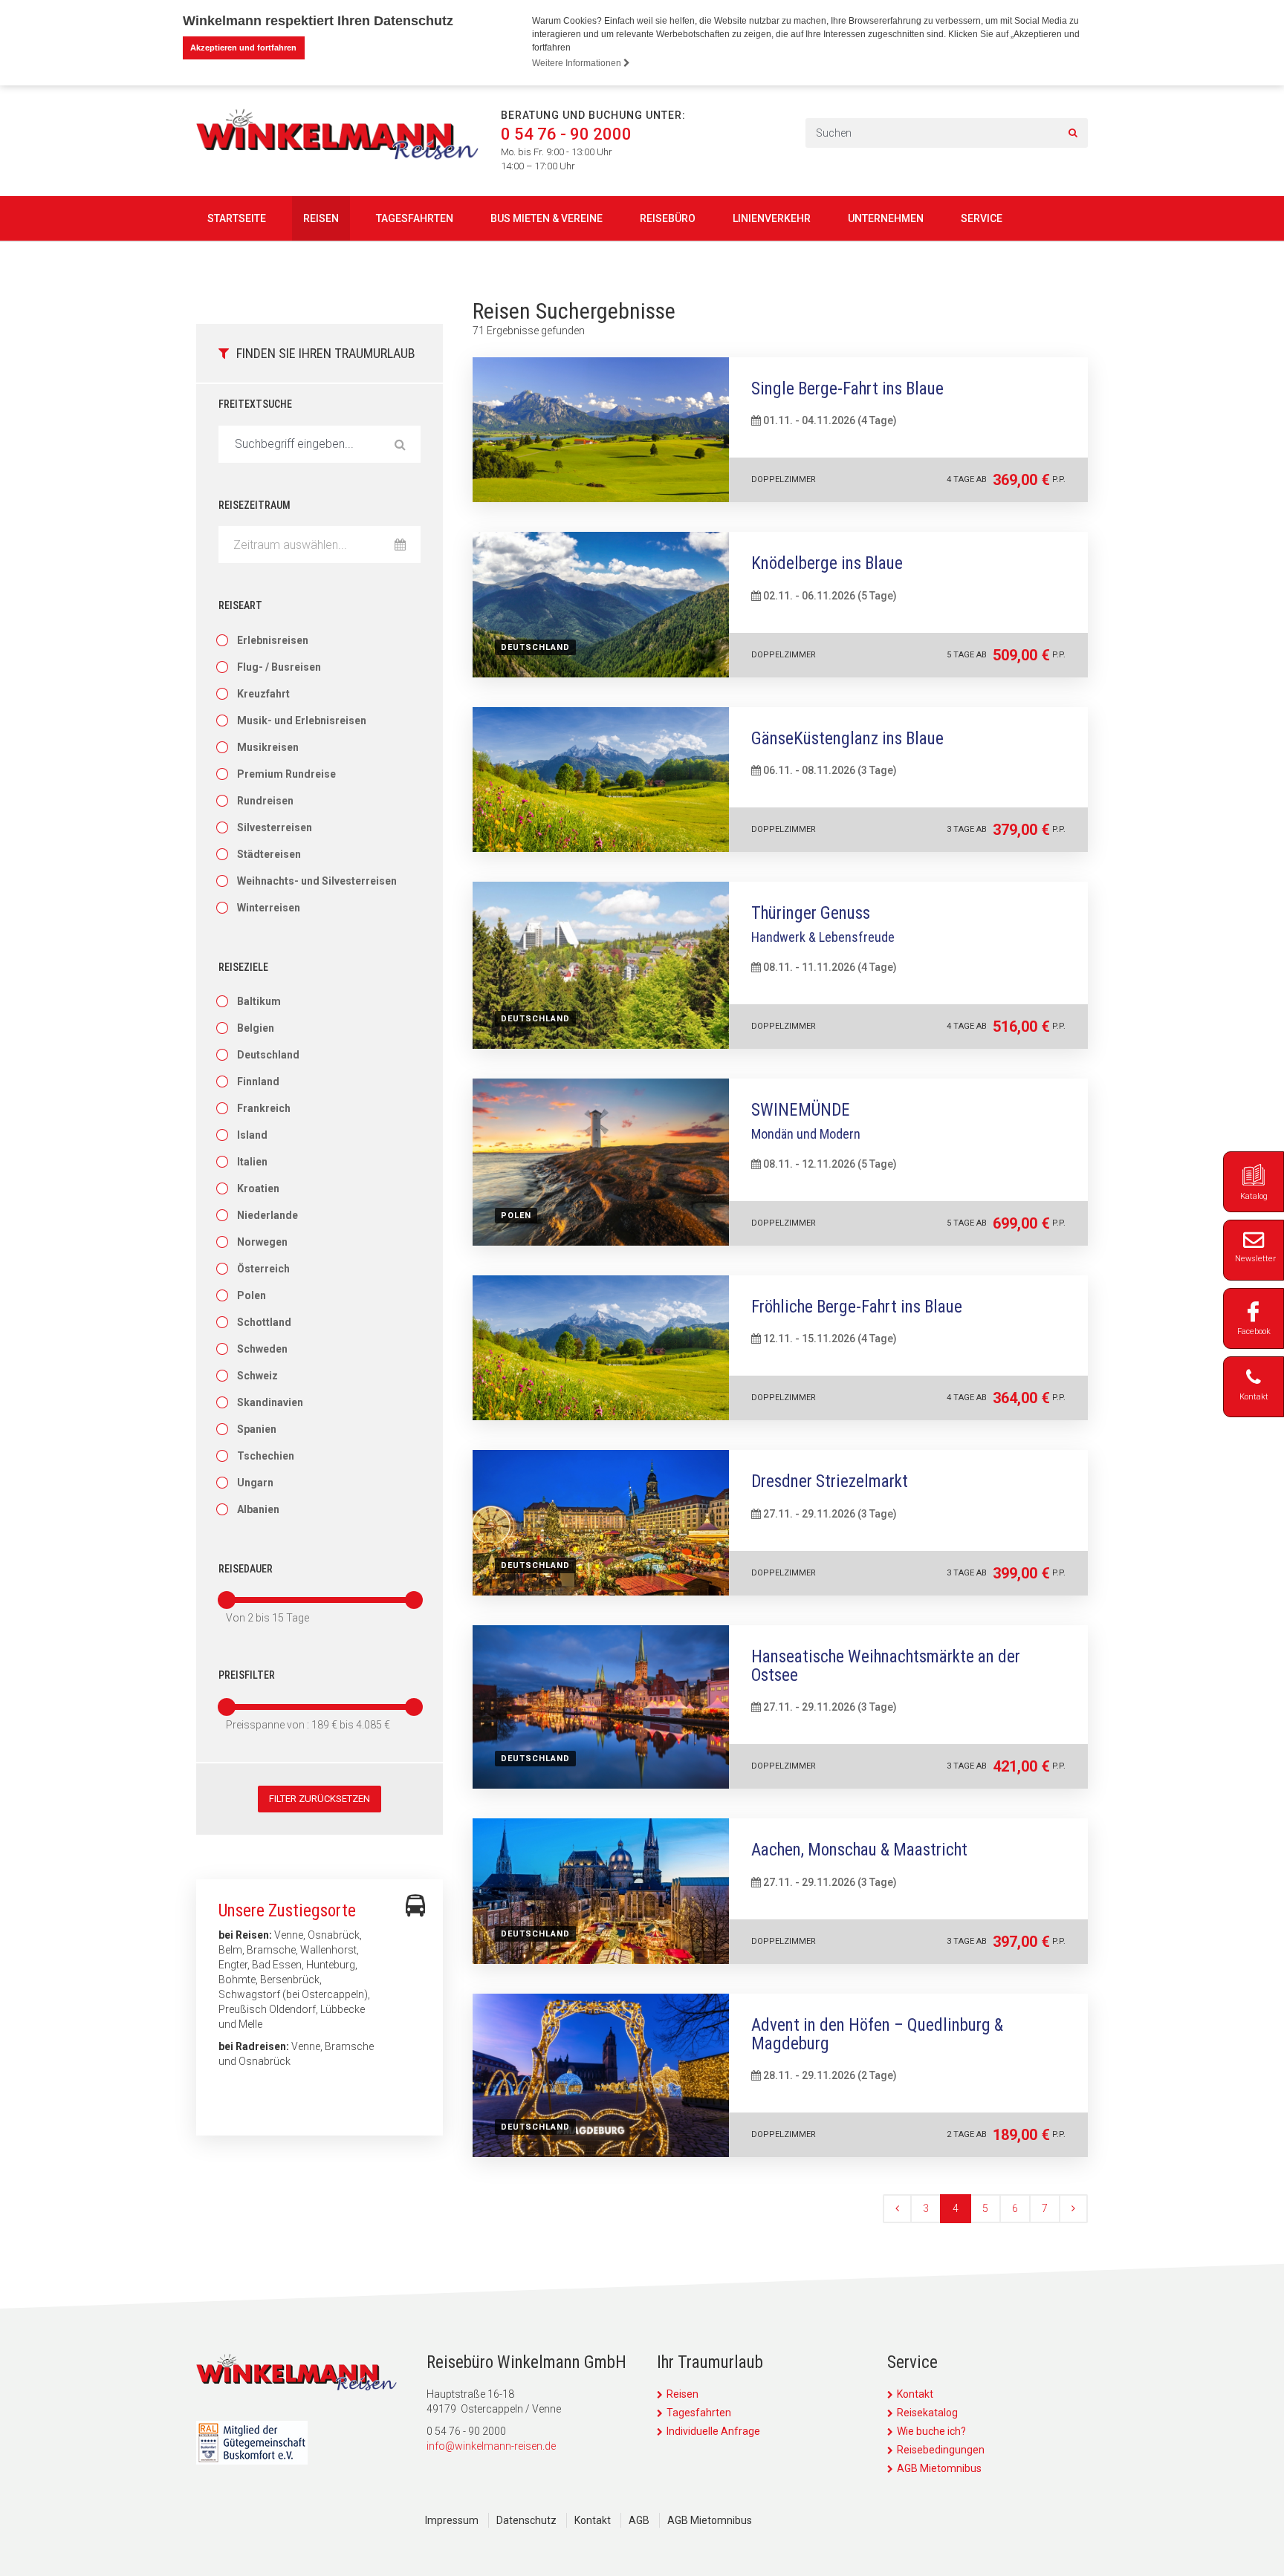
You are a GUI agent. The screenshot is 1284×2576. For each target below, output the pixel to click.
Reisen (321, 218)
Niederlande (267, 1215)
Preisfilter (247, 1675)
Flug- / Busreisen (279, 667)
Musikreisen (268, 747)
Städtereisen (269, 854)
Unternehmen (886, 218)
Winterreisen (269, 908)
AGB (639, 2520)
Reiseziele (243, 967)
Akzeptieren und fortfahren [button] (243, 48)
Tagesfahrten (415, 218)
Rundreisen (265, 801)
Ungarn (255, 1483)
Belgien (256, 1028)
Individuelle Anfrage (713, 2431)
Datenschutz (526, 2520)
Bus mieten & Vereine (547, 218)
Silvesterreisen (275, 827)
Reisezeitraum (254, 505)
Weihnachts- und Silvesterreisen (317, 881)
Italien (252, 1162)
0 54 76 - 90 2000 (566, 134)
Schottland (264, 1322)
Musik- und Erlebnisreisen (302, 721)
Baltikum (259, 1001)
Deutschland (268, 1055)
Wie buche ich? (931, 2431)
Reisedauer (246, 1569)
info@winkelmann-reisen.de (491, 2446)
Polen (252, 1295)
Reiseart (240, 605)
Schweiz (257, 1376)
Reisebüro (668, 218)
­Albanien (258, 1509)
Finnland (258, 1082)
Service (982, 218)
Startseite (237, 218)
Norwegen (262, 1242)
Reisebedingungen (941, 2450)
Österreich (263, 1269)
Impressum (452, 2520)
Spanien (257, 1429)
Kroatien (258, 1188)
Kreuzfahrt (263, 694)
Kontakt (915, 2394)
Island (252, 1135)
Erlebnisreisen (273, 640)
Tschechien (266, 1456)
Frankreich (264, 1108)
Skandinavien (270, 1402)
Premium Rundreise (286, 774)
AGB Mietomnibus (939, 2468)
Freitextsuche (255, 404)
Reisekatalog (927, 2413)
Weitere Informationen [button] (578, 63)
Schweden (262, 1349)
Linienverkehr (772, 218)
